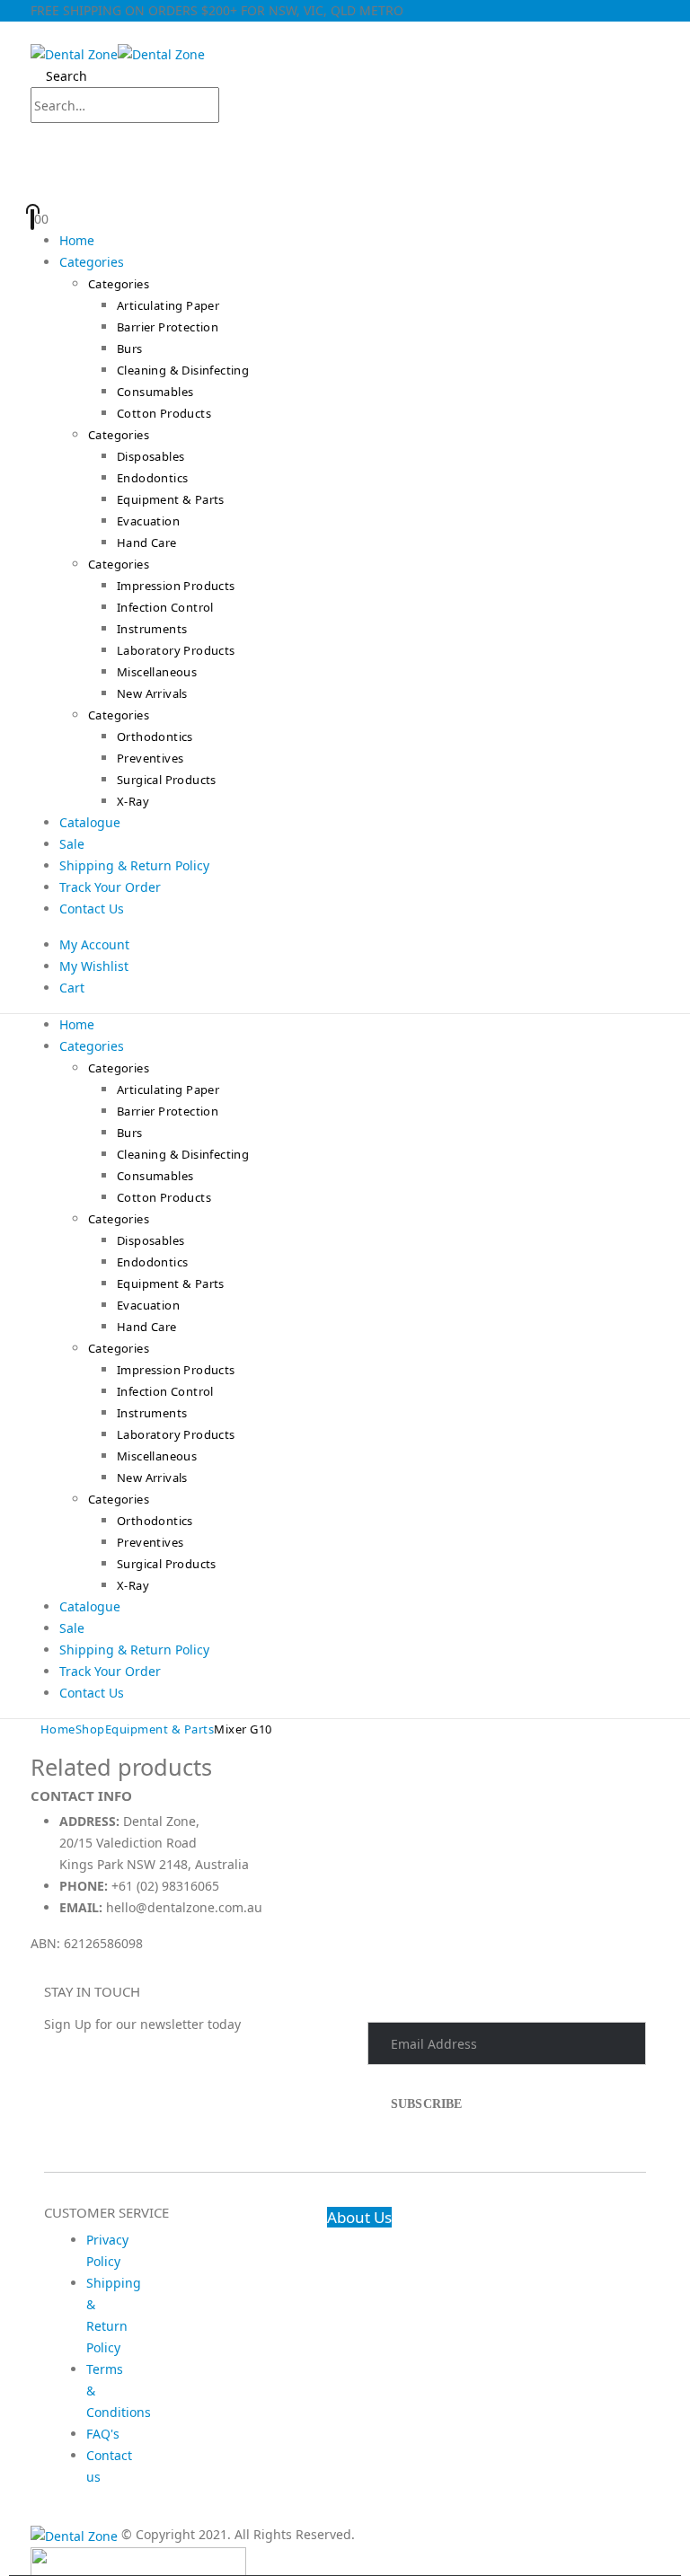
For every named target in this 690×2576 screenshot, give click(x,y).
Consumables (155, 392)
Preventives (150, 758)
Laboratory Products (176, 650)
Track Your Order (110, 887)
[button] (35, 32)
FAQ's (103, 2434)
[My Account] (345, 146)
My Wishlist (94, 966)
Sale (72, 844)
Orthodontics (155, 737)
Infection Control (165, 607)
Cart (72, 988)
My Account (94, 944)
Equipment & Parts (171, 499)
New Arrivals (152, 693)
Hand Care (147, 543)
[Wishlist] (343, 187)
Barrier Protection (168, 327)
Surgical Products (167, 780)
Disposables (150, 456)
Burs (130, 348)
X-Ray (133, 801)
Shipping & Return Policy (134, 865)
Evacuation (148, 521)
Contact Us (92, 909)
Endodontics (152, 478)
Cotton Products (164, 413)
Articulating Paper (168, 305)
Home (77, 240)
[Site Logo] (118, 53)
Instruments (152, 629)
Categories (92, 262)
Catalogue (90, 822)
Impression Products (176, 586)
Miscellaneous (157, 672)
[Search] (237, 107)
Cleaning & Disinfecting (183, 370)
